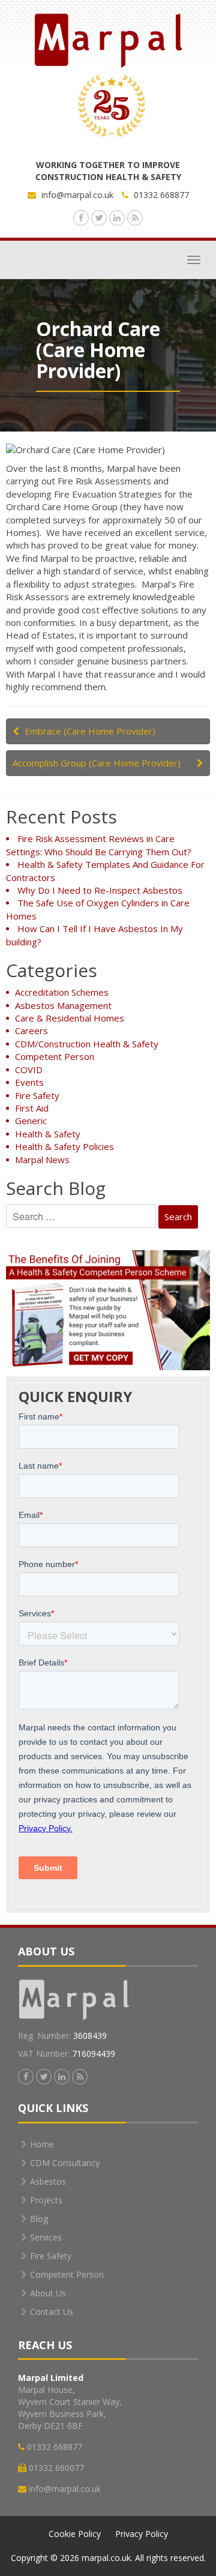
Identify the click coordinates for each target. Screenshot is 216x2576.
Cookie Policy (75, 2534)
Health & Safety (48, 1134)
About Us (48, 2293)
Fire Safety (37, 1095)
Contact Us (52, 2312)
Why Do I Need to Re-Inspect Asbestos (100, 890)
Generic (31, 1121)
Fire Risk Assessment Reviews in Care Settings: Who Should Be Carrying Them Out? (99, 845)
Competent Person (55, 1056)
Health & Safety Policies (64, 1146)
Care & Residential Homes (70, 1018)
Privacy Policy (142, 2534)
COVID (29, 1070)
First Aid (32, 1108)
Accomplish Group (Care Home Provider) (97, 763)
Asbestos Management (63, 1005)
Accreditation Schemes (62, 992)
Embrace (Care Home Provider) (90, 731)
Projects (46, 2200)
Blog (39, 2219)
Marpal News (42, 1160)
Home (42, 2144)
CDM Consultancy (65, 2163)
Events (29, 1082)
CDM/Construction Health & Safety (87, 1044)
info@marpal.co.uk (77, 195)
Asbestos (48, 2181)
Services (46, 2237)
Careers (31, 1031)
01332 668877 (160, 195)
